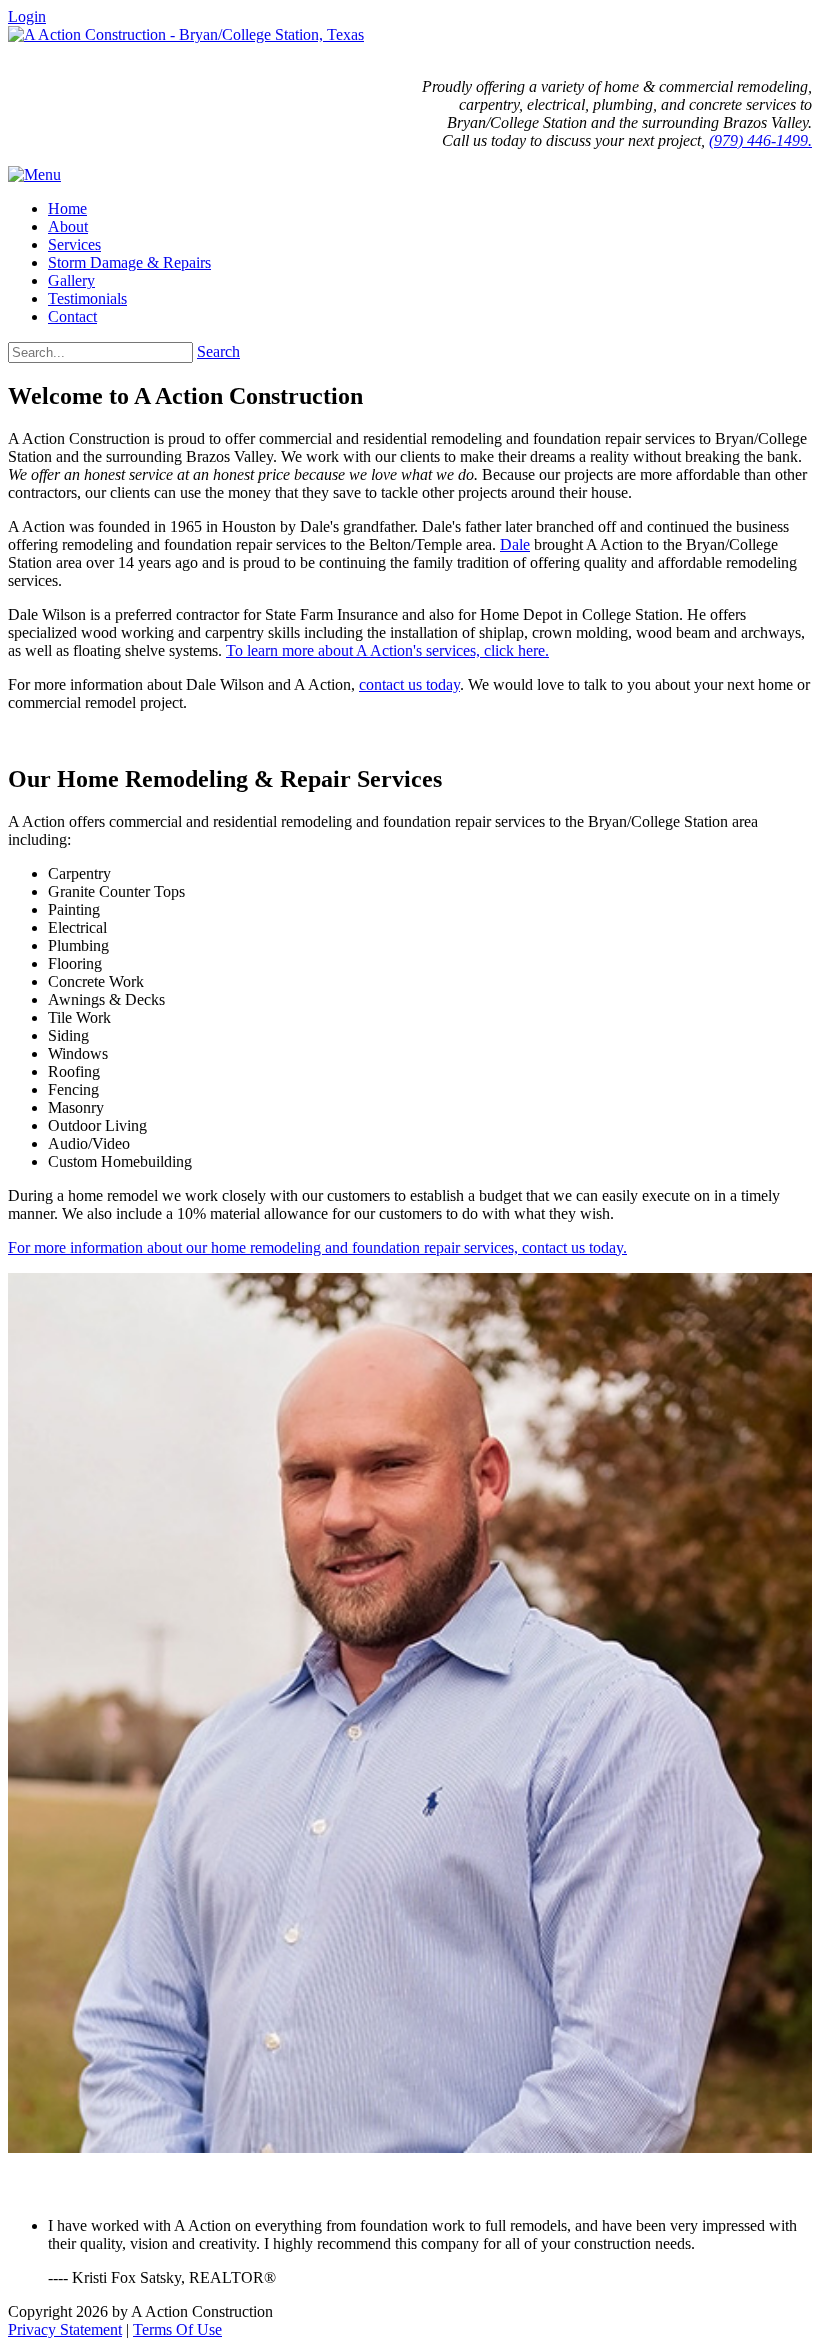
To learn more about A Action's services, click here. (387, 650)
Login (27, 16)
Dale (515, 544)
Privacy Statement (65, 2329)
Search (218, 351)
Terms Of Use (177, 2329)
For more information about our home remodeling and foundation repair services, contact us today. (317, 1247)
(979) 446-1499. (760, 140)
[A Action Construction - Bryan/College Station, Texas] (186, 34)
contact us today (409, 684)
